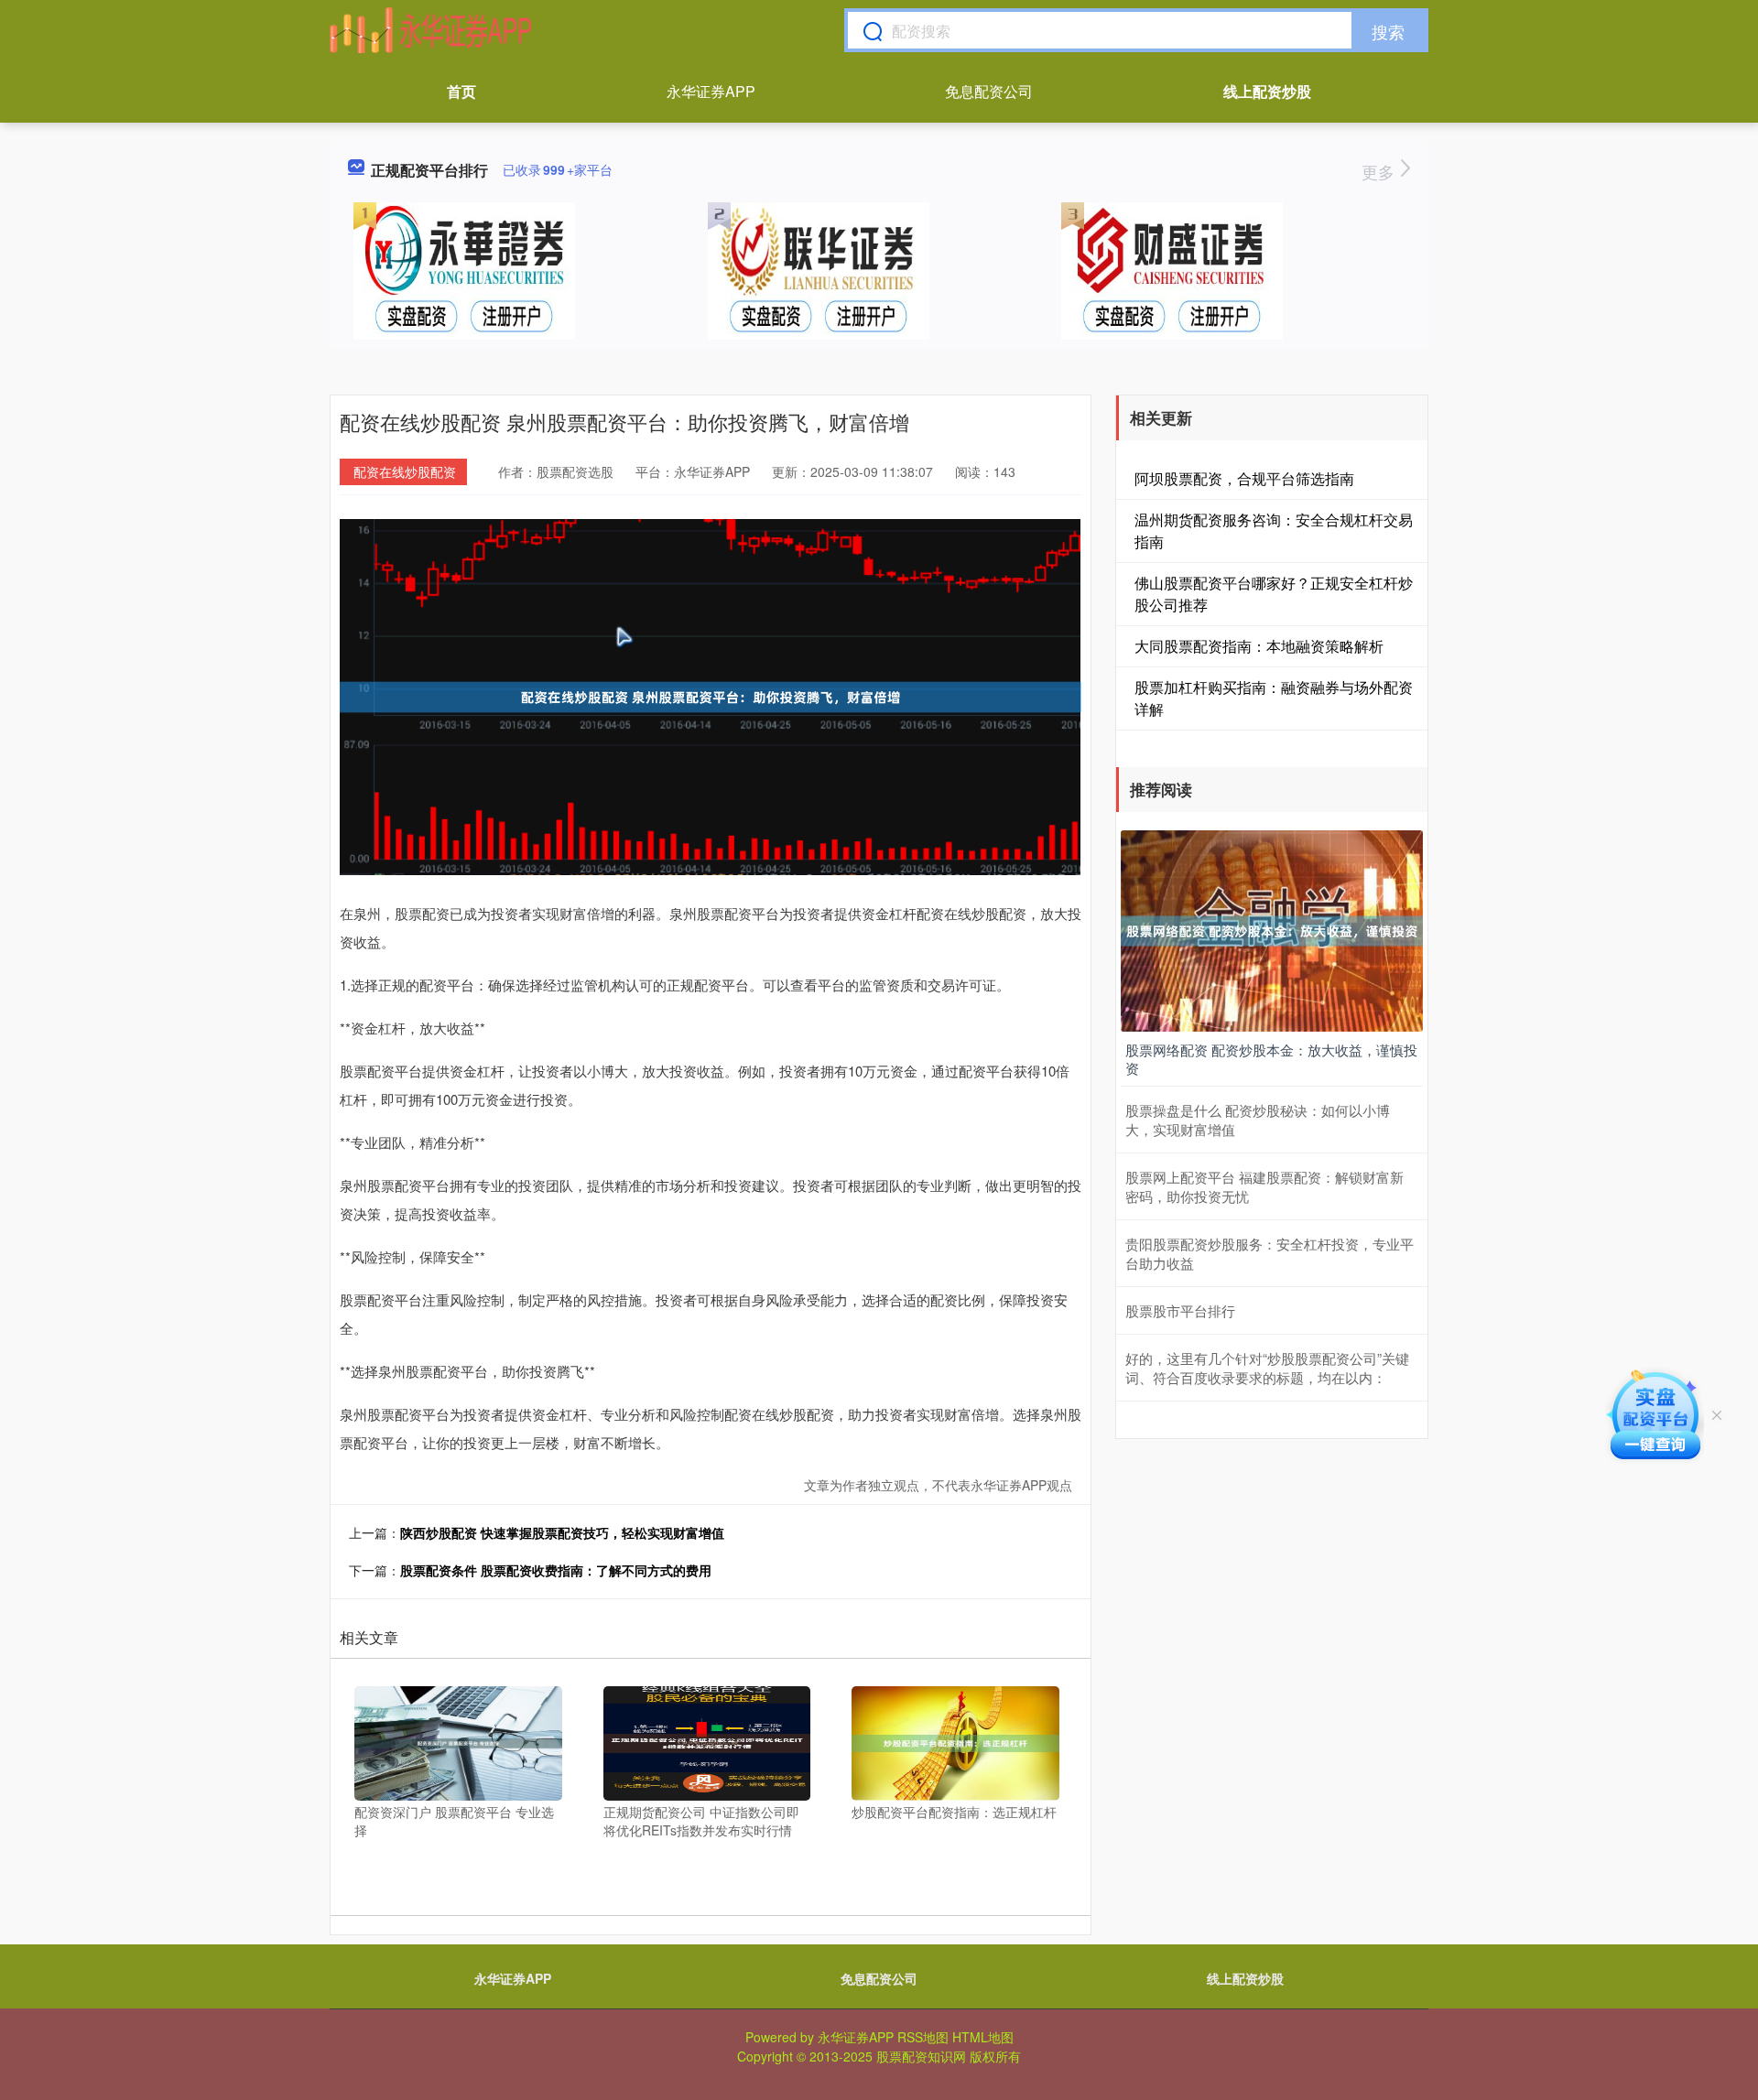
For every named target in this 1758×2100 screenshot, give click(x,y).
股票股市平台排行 (1180, 1310)
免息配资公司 (989, 91)
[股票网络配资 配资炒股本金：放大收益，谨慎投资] (1272, 929)
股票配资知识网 (921, 2056)
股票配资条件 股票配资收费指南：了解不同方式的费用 (556, 1570)
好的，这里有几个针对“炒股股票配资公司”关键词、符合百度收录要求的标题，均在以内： (1267, 1368)
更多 (1380, 171)
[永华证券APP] (431, 30)
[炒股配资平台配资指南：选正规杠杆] (955, 1741)
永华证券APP (711, 91)
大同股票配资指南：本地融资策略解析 (1259, 646)
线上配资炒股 (1267, 91)
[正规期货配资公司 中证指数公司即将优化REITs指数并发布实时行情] (707, 1741)
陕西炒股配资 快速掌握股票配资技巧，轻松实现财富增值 (562, 1532)
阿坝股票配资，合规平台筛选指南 (1244, 478)
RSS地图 (923, 2037)
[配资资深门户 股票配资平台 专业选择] (458, 1741)
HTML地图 (983, 2037)
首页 (461, 91)
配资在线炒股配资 (405, 471)
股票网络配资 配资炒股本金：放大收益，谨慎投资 (1271, 1059)
